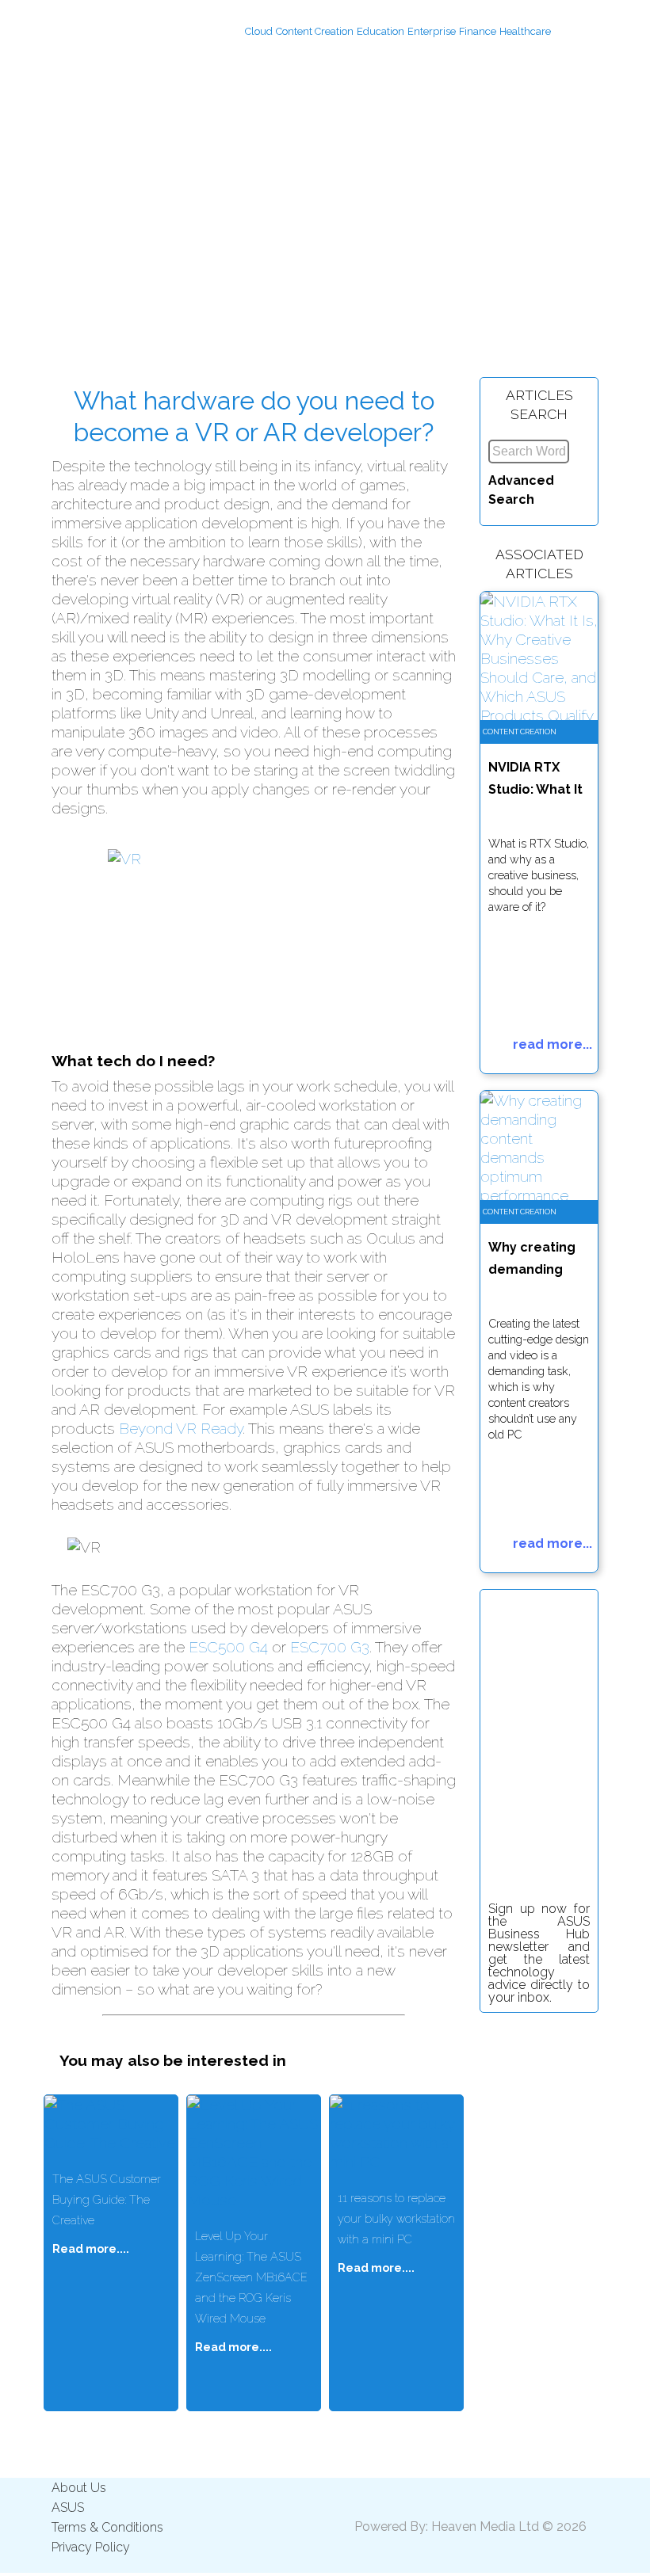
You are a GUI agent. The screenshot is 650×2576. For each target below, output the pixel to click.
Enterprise (432, 31)
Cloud (259, 31)
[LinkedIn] (564, 31)
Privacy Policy (91, 2547)
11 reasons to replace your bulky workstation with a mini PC (396, 2218)
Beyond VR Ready (181, 1428)
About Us (79, 2488)
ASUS (68, 2507)
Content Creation (315, 31)
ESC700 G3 (330, 1647)
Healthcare (525, 31)
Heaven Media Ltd (485, 2526)
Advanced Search (521, 490)
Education (380, 31)
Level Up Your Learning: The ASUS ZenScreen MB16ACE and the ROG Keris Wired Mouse (251, 2277)
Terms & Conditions (107, 2527)
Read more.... (91, 2248)
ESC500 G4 (228, 1647)
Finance (478, 31)
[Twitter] (587, 31)
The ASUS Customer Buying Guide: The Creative (107, 2199)
